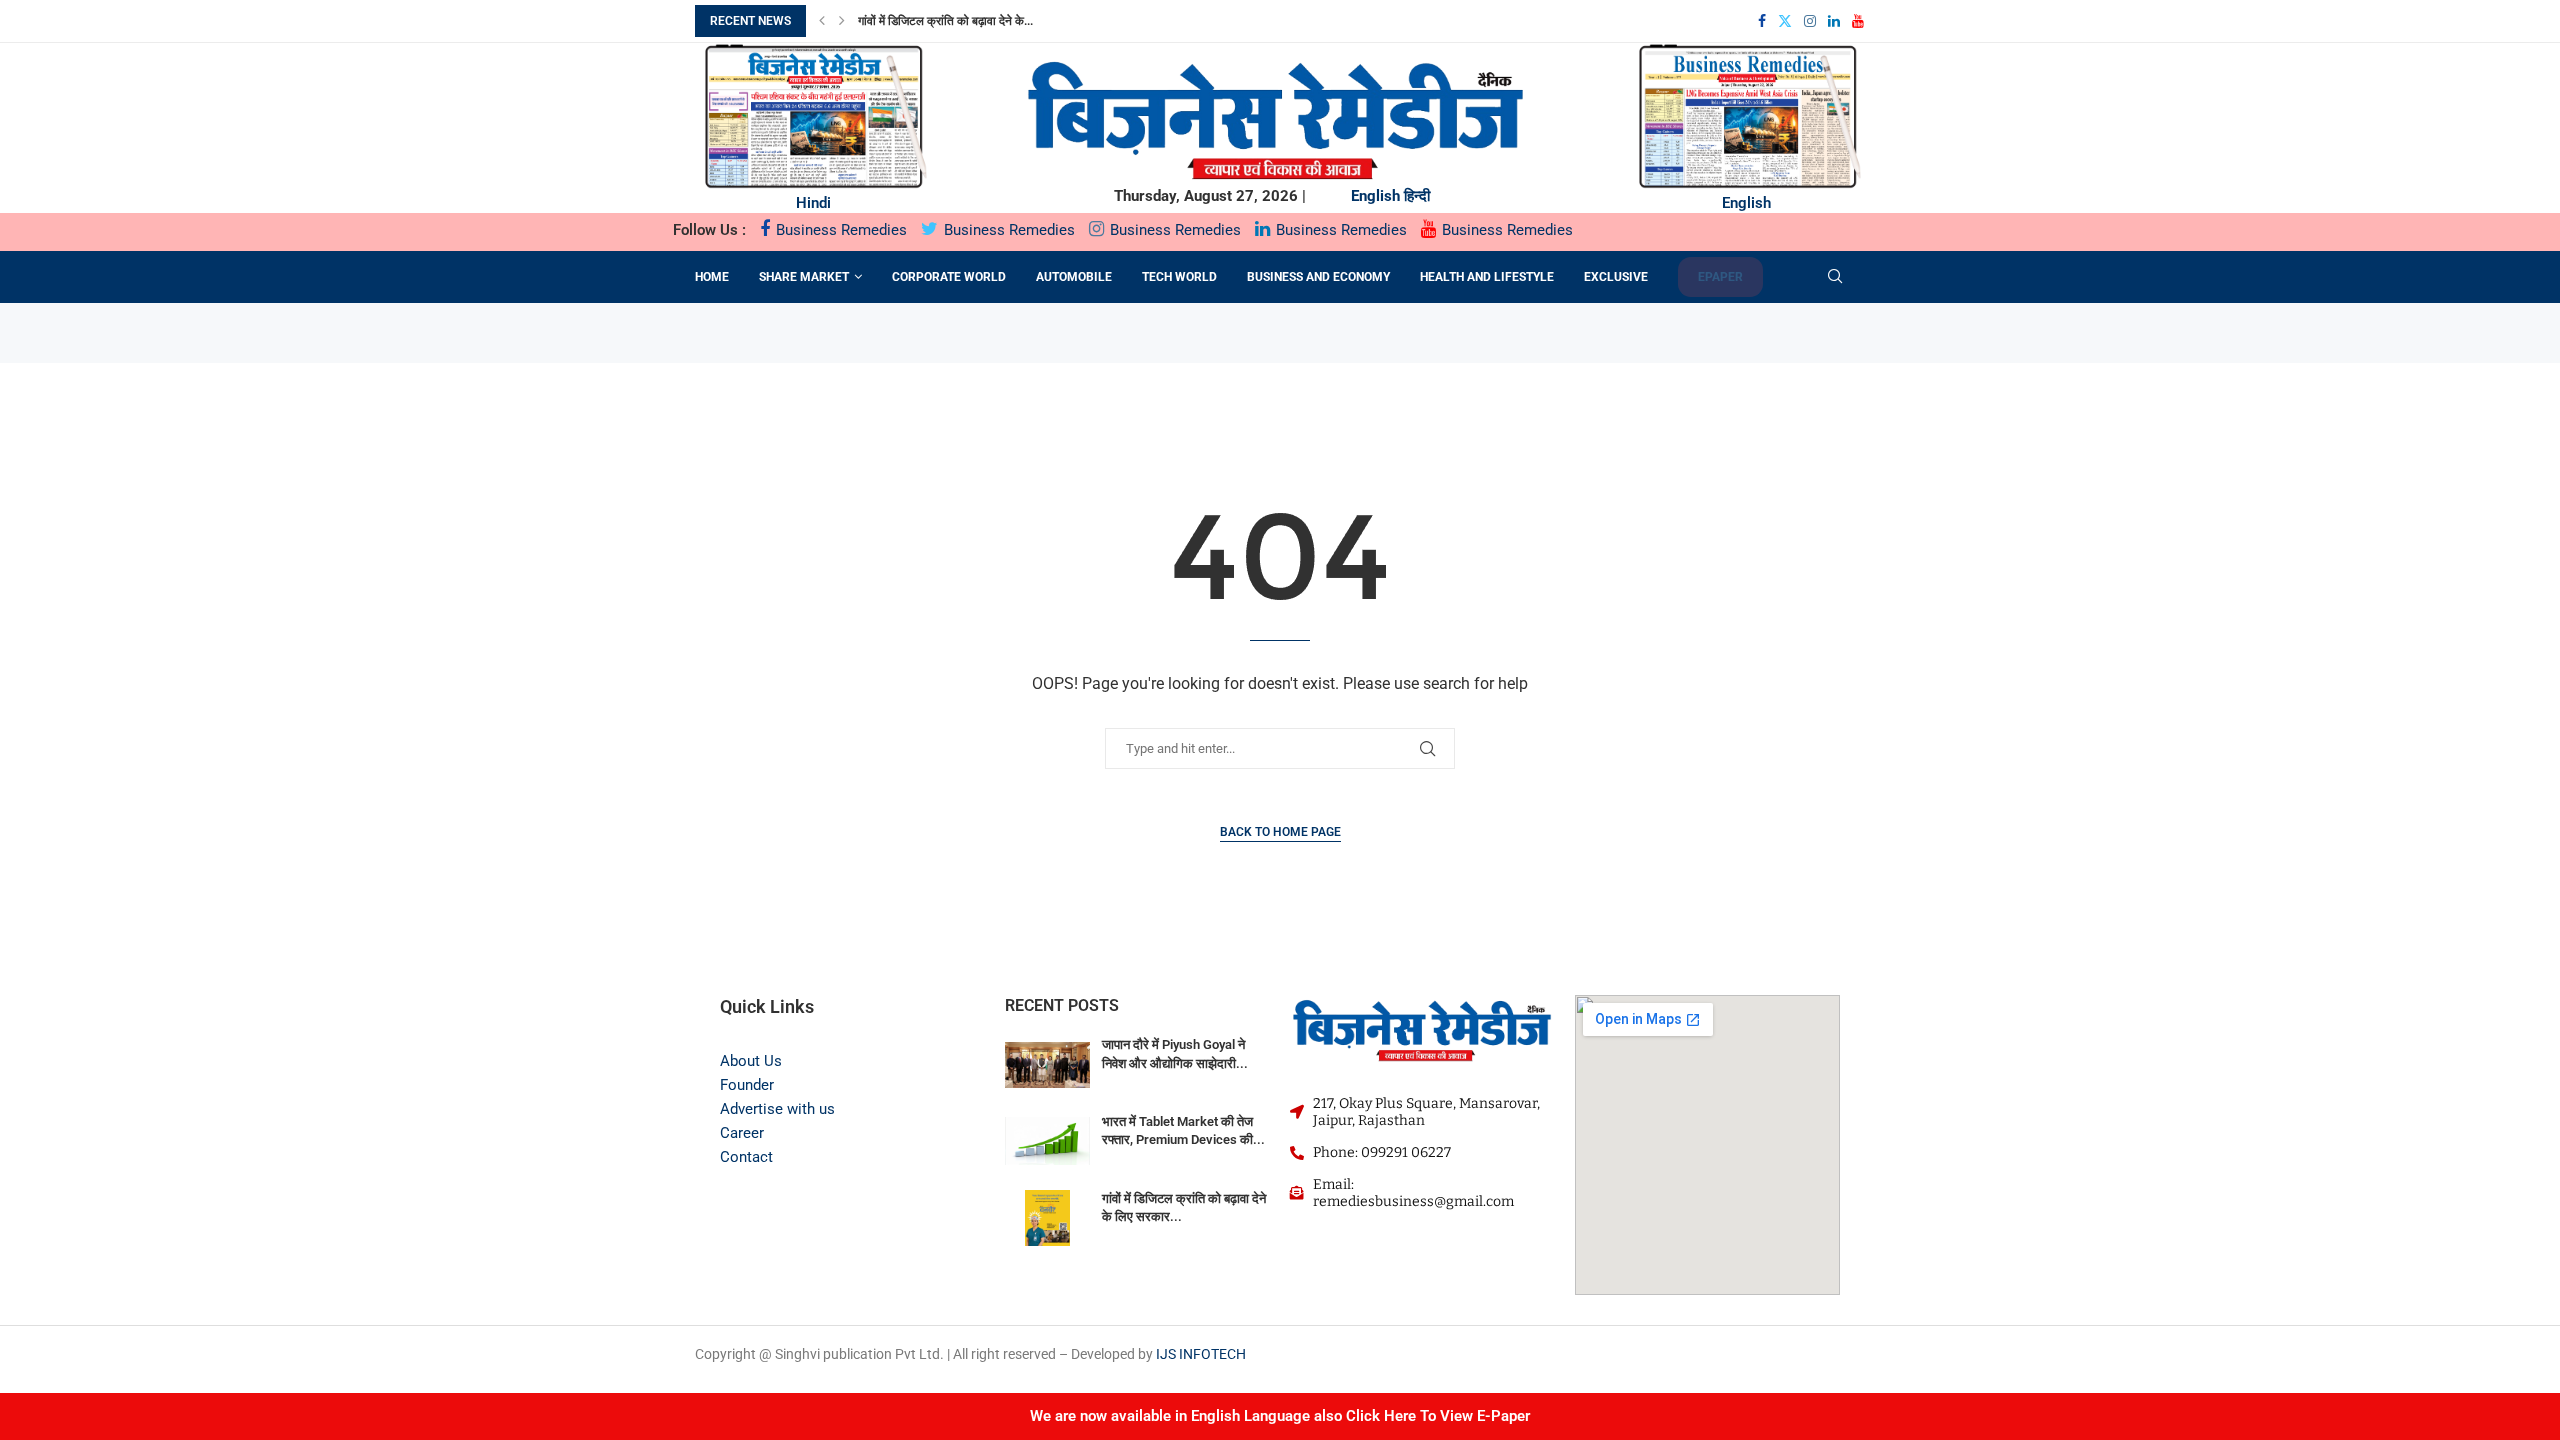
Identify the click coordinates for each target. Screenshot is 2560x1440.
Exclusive (1616, 277)
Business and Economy (1318, 277)
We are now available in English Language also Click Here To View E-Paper (1280, 1416)
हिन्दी (1417, 196)
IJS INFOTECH (1201, 1354)
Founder (747, 1085)
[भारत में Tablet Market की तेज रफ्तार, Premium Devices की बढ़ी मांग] (1047, 1141)
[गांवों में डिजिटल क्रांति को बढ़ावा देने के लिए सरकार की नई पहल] (1047, 1218)
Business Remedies (839, 230)
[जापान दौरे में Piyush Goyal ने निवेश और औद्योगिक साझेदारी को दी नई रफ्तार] (1047, 1064)
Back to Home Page (1280, 832)
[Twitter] (1785, 21)
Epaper (1720, 277)
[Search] (1835, 277)
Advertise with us (777, 1109)
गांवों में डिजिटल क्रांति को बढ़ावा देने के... (945, 21)
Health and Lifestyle (1487, 277)
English (1375, 196)
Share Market (804, 277)
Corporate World (949, 277)
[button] (822, 21)
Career (742, 1133)
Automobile (1074, 277)
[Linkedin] (1834, 21)
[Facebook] (1762, 21)
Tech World (1179, 277)
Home (712, 277)
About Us (751, 1061)
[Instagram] (1810, 21)
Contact (746, 1157)
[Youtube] (1858, 21)
